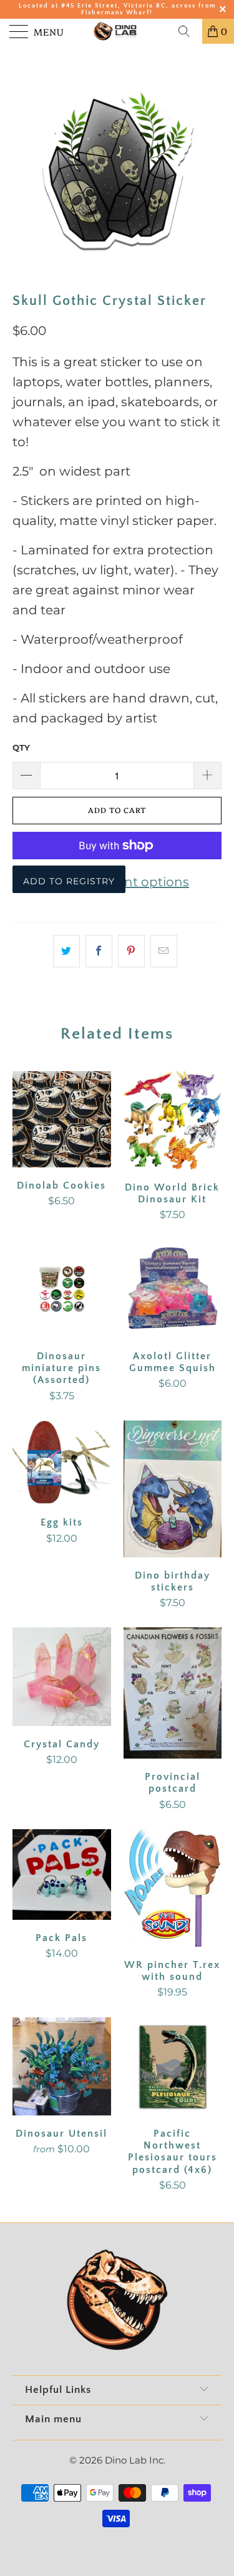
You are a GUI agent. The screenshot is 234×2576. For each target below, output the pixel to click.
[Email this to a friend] (164, 951)
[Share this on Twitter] (66, 951)
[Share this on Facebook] (99, 951)
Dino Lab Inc (134, 2460)
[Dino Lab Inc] (117, 31)
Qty (21, 747)
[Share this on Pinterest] (131, 951)
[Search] (188, 31)
